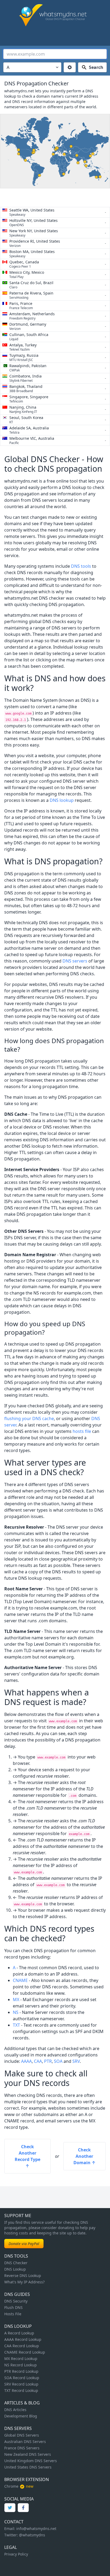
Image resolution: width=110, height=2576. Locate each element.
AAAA (26, 2061)
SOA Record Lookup (22, 2378)
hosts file (82, 1431)
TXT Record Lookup (21, 2390)
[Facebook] (23, 2508)
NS (16, 2012)
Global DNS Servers (22, 2435)
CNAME (20, 1980)
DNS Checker (16, 2263)
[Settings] (70, 67)
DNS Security (16, 2301)
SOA (58, 2061)
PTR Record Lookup (21, 2371)
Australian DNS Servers (25, 2442)
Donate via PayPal (24, 2244)
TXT (16, 2025)
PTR (48, 2061)
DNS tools (81, 566)
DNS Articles (15, 2410)
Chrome (11, 2486)
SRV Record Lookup (21, 2384)
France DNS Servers (22, 2448)
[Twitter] (10, 2508)
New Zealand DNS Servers (28, 2454)
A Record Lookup (19, 2333)
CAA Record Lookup (22, 2346)
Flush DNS (13, 2307)
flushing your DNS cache (29, 1418)
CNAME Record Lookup (25, 2352)
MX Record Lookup (21, 2359)
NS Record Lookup (21, 2365)
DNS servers (75, 961)
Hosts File (13, 2314)
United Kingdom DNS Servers (31, 2461)
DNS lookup (62, 800)
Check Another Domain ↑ (85, 2156)
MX (16, 2000)
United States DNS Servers (28, 2467)
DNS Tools (16, 2256)
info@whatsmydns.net (36, 2529)
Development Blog (21, 2416)
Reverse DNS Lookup (23, 2276)
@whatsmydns (32, 2535)
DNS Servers (18, 2428)
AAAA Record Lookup (23, 2339)
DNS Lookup (15, 2269)
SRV (76, 2061)
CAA (38, 2061)
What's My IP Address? (24, 2282)
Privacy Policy (16, 2554)
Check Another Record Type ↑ (27, 2156)
